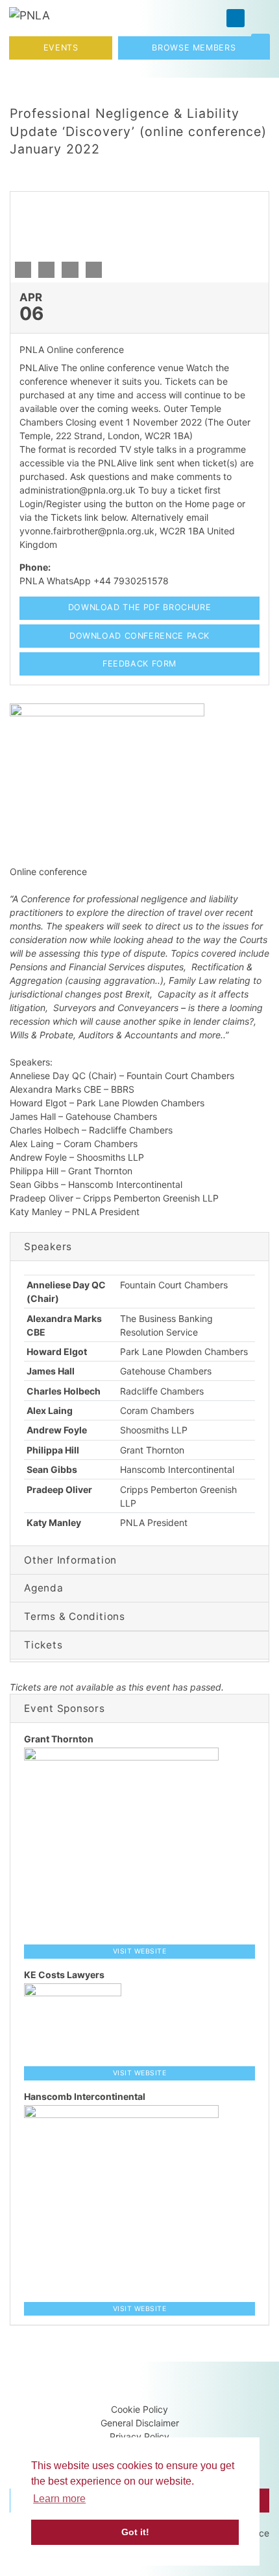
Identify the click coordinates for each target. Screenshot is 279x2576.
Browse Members (194, 48)
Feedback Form (139, 664)
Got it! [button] (135, 2532)
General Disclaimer (140, 2423)
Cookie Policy (139, 2409)
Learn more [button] (59, 2499)
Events (61, 48)
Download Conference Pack (139, 636)
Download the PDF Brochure (140, 607)
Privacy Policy (139, 2436)
